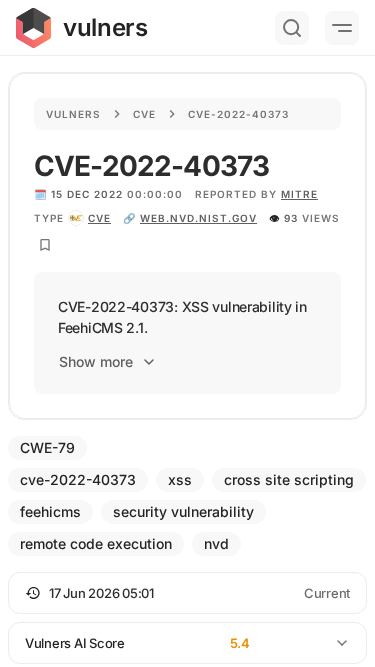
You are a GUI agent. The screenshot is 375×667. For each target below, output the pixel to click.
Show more (96, 361)
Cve (144, 114)
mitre (299, 194)
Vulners (73, 114)
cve (99, 218)
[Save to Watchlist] (45, 245)
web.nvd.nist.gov (198, 218)
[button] (187, 593)
